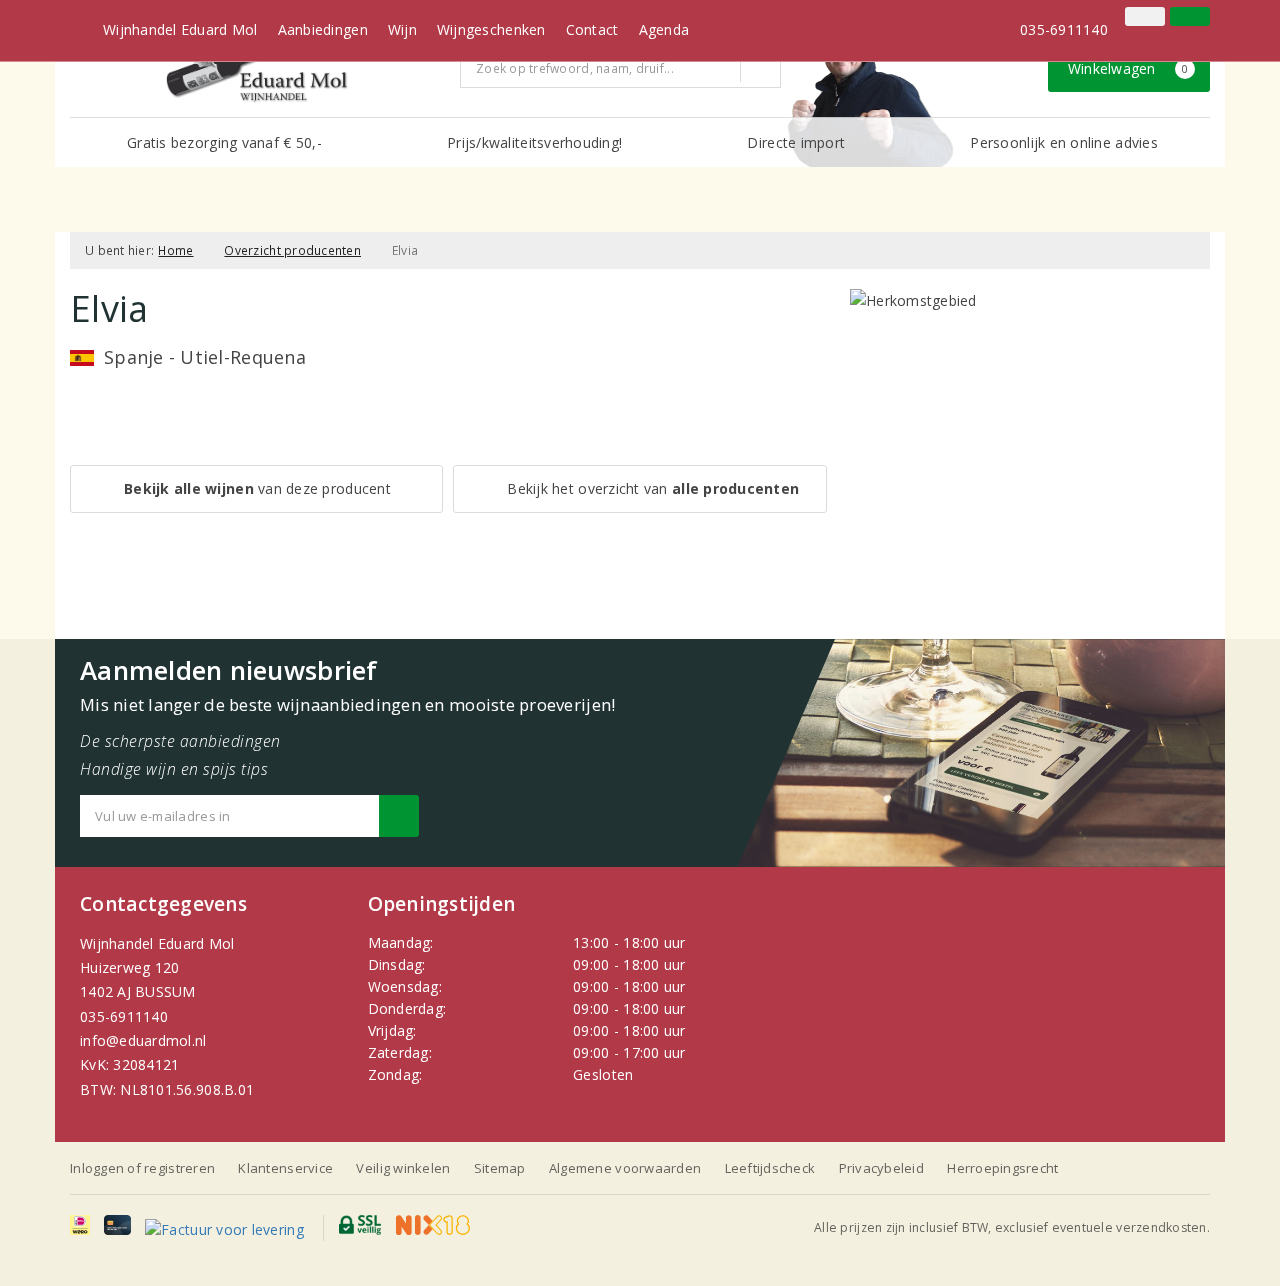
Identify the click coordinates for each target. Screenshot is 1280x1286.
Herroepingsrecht (1002, 1168)
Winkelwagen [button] (1128, 68)
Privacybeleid (881, 1168)
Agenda (664, 29)
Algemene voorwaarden (625, 1168)
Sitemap (500, 1168)
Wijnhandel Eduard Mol (180, 29)
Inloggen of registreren (142, 1168)
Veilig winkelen (403, 1168)
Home (175, 250)
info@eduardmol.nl (143, 1040)
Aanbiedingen (323, 29)
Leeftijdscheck (770, 1168)
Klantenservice (285, 1168)
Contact (592, 29)
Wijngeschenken (491, 29)
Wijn (402, 29)
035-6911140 (124, 1016)
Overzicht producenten (292, 250)
